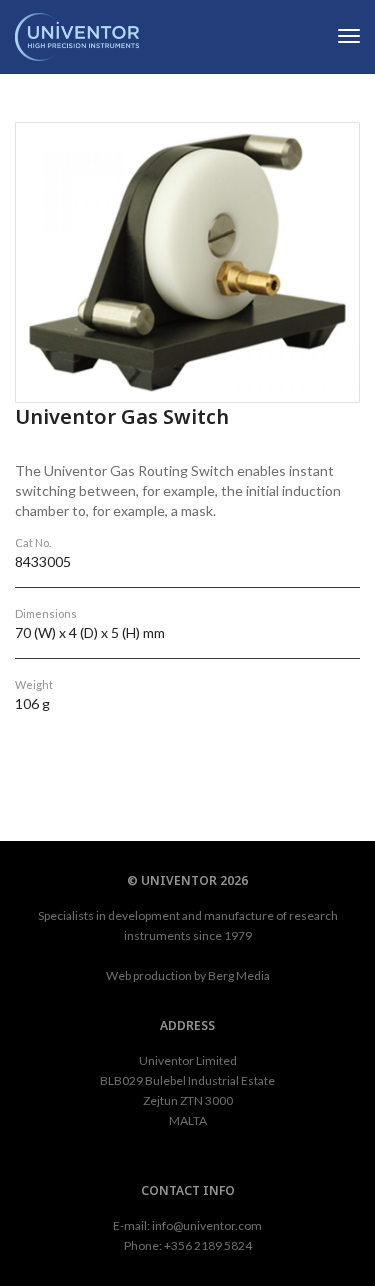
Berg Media (239, 975)
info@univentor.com (207, 1225)
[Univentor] (77, 35)
